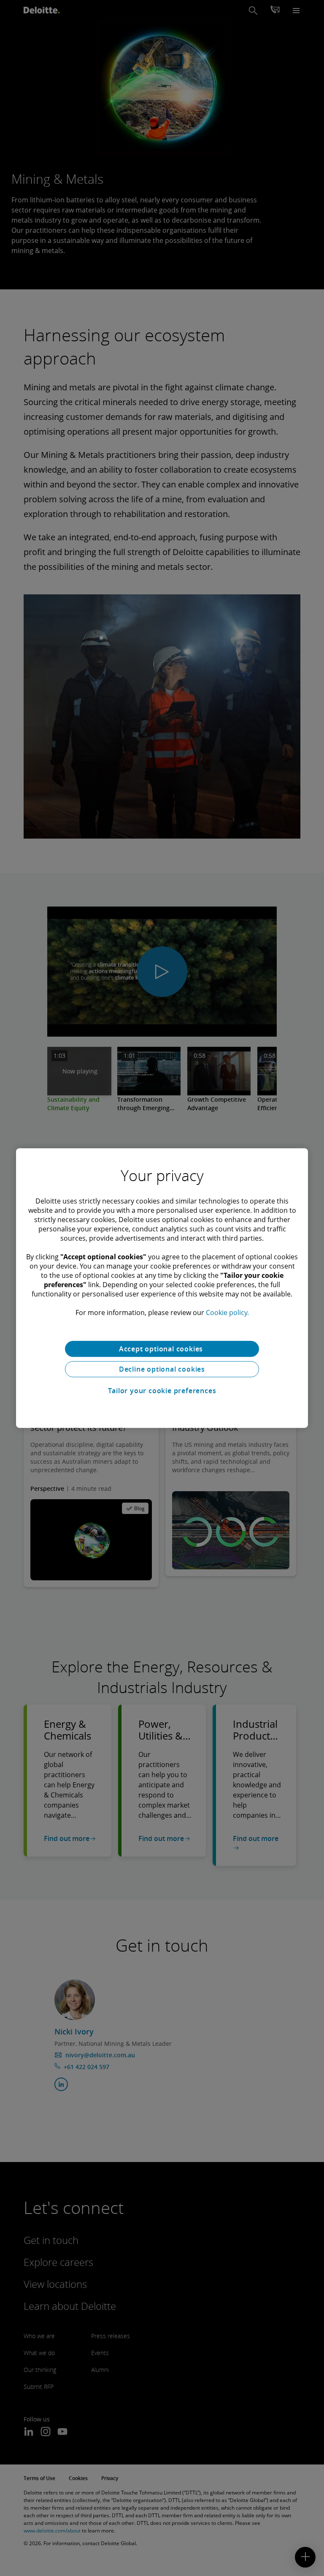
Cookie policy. (227, 1313)
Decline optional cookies (162, 1369)
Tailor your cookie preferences (162, 1391)
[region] (162, 1288)
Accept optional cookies (162, 1349)
